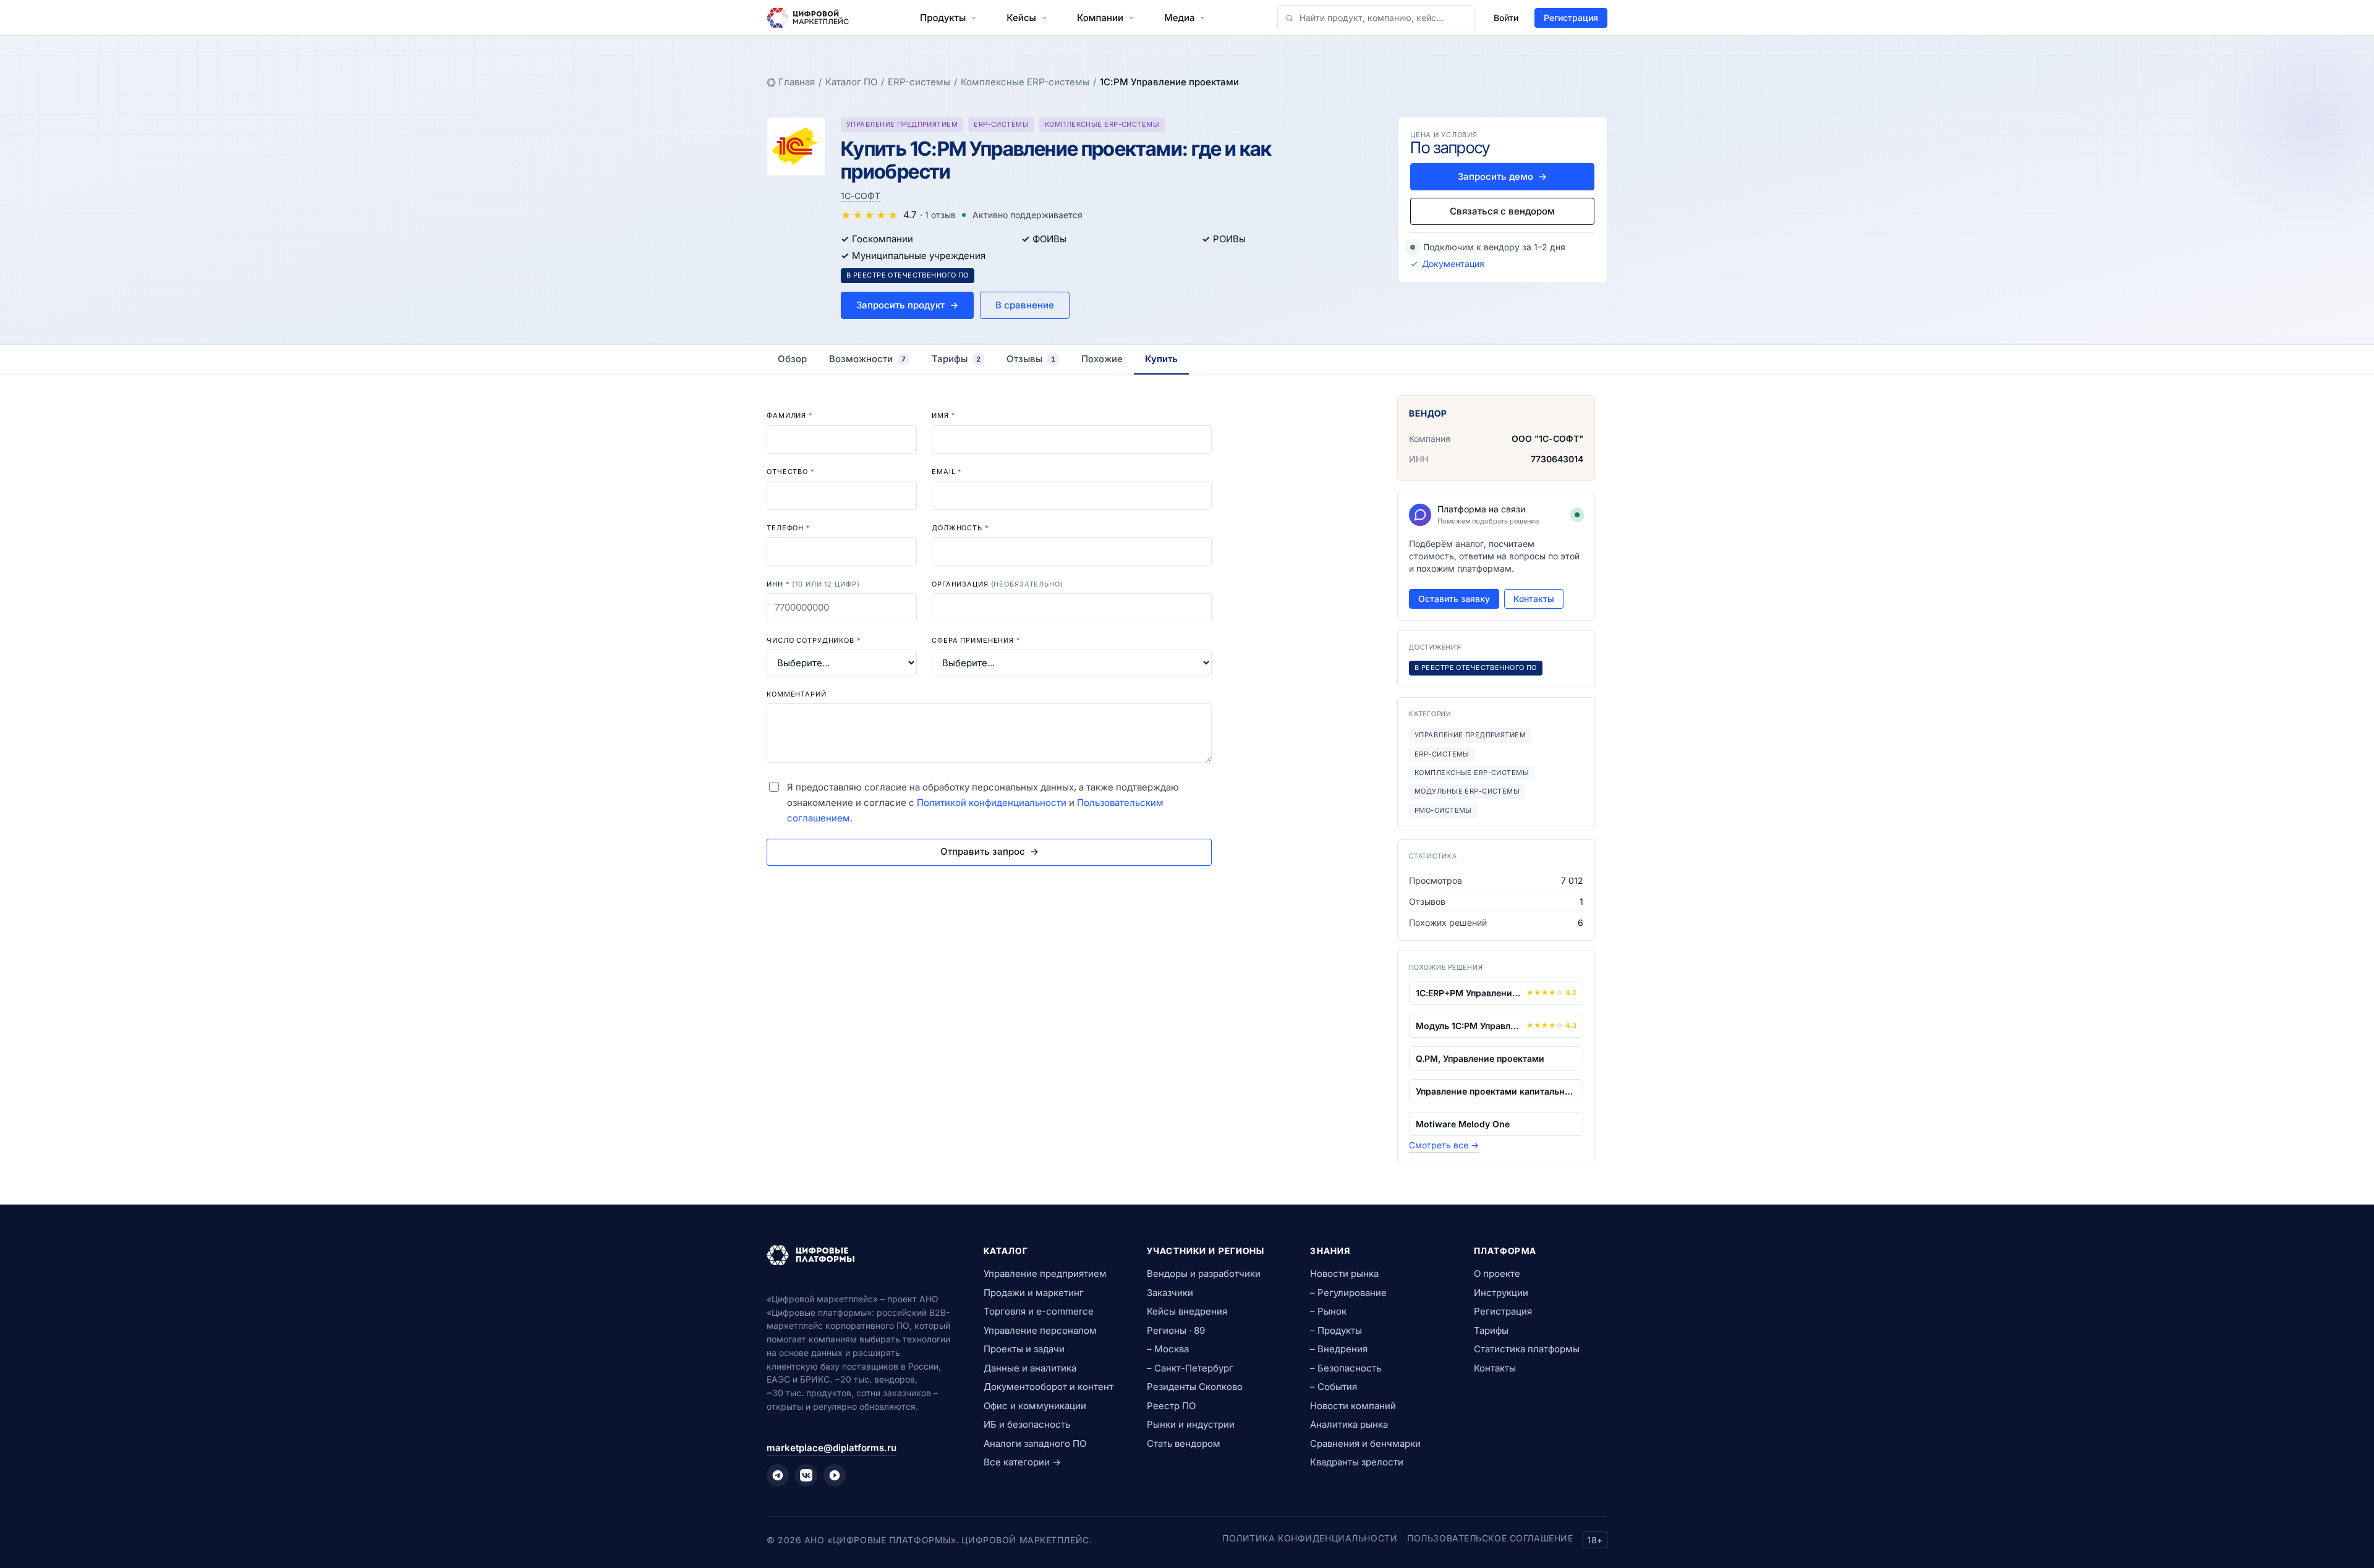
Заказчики (1170, 1293)
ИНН (813, 584)
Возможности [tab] (867, 359)
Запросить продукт (907, 305)
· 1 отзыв (938, 215)
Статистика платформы (1527, 1349)
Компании (1100, 18)
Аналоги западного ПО (1035, 1443)
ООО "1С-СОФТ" (1547, 439)
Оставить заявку (1454, 599)
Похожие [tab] (1102, 359)
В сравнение (1025, 305)
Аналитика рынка (1349, 1424)
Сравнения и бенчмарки (1365, 1443)
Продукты (943, 18)
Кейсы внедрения (1187, 1311)
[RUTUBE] (835, 1475)
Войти (1506, 18)
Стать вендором (1184, 1443)
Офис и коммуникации (1035, 1406)
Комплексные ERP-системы (1025, 82)
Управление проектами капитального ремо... (1496, 1091)
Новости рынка (1344, 1273)
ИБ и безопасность (1027, 1424)
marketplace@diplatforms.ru (832, 1448)
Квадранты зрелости (1357, 1462)
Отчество (791, 472)
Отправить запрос (989, 851)
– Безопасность (1346, 1368)
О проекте (1497, 1273)
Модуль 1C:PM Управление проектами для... (1469, 1026)
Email (947, 472)
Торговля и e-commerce (1039, 1311)
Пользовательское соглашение (1490, 1538)
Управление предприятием (1045, 1273)
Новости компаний (1353, 1406)
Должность (960, 528)
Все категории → (1022, 1462)
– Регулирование (1348, 1293)
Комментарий (797, 694)
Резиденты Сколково (1195, 1387)
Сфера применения (976, 640)
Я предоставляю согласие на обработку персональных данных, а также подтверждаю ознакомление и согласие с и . (983, 803)
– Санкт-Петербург (1190, 1368)
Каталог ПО (851, 82)
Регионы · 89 (1176, 1330)
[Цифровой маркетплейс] (860, 1255)
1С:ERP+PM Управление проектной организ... (1469, 993)
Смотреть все (1444, 1145)
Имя (943, 415)
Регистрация (1571, 18)
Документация (1453, 264)
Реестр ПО (1171, 1406)
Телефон (789, 528)
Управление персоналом (1040, 1330)
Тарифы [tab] (956, 359)
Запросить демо (1502, 176)
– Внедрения (1339, 1349)
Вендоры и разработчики (1204, 1273)
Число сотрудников (814, 640)
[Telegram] (778, 1475)
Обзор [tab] (792, 359)
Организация (998, 584)
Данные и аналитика (1030, 1368)
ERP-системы (919, 82)
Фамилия (790, 415)
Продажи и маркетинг (1034, 1293)
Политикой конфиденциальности (992, 803)
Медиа (1179, 18)
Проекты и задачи (1024, 1349)
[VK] (806, 1475)
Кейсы (1021, 18)
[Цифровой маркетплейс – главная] (808, 18)
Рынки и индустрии (1191, 1424)
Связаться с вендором (1502, 211)
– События (1334, 1387)
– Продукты (1336, 1330)
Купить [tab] (1161, 359)
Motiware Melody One (1463, 1124)
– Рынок (1328, 1311)
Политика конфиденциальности (1310, 1538)
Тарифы (1491, 1330)
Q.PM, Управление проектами (1480, 1058)
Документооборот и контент (1049, 1387)
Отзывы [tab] (1031, 359)
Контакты (1534, 599)
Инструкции (1501, 1293)
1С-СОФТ (861, 196)
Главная (797, 82)
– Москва (1168, 1349)
